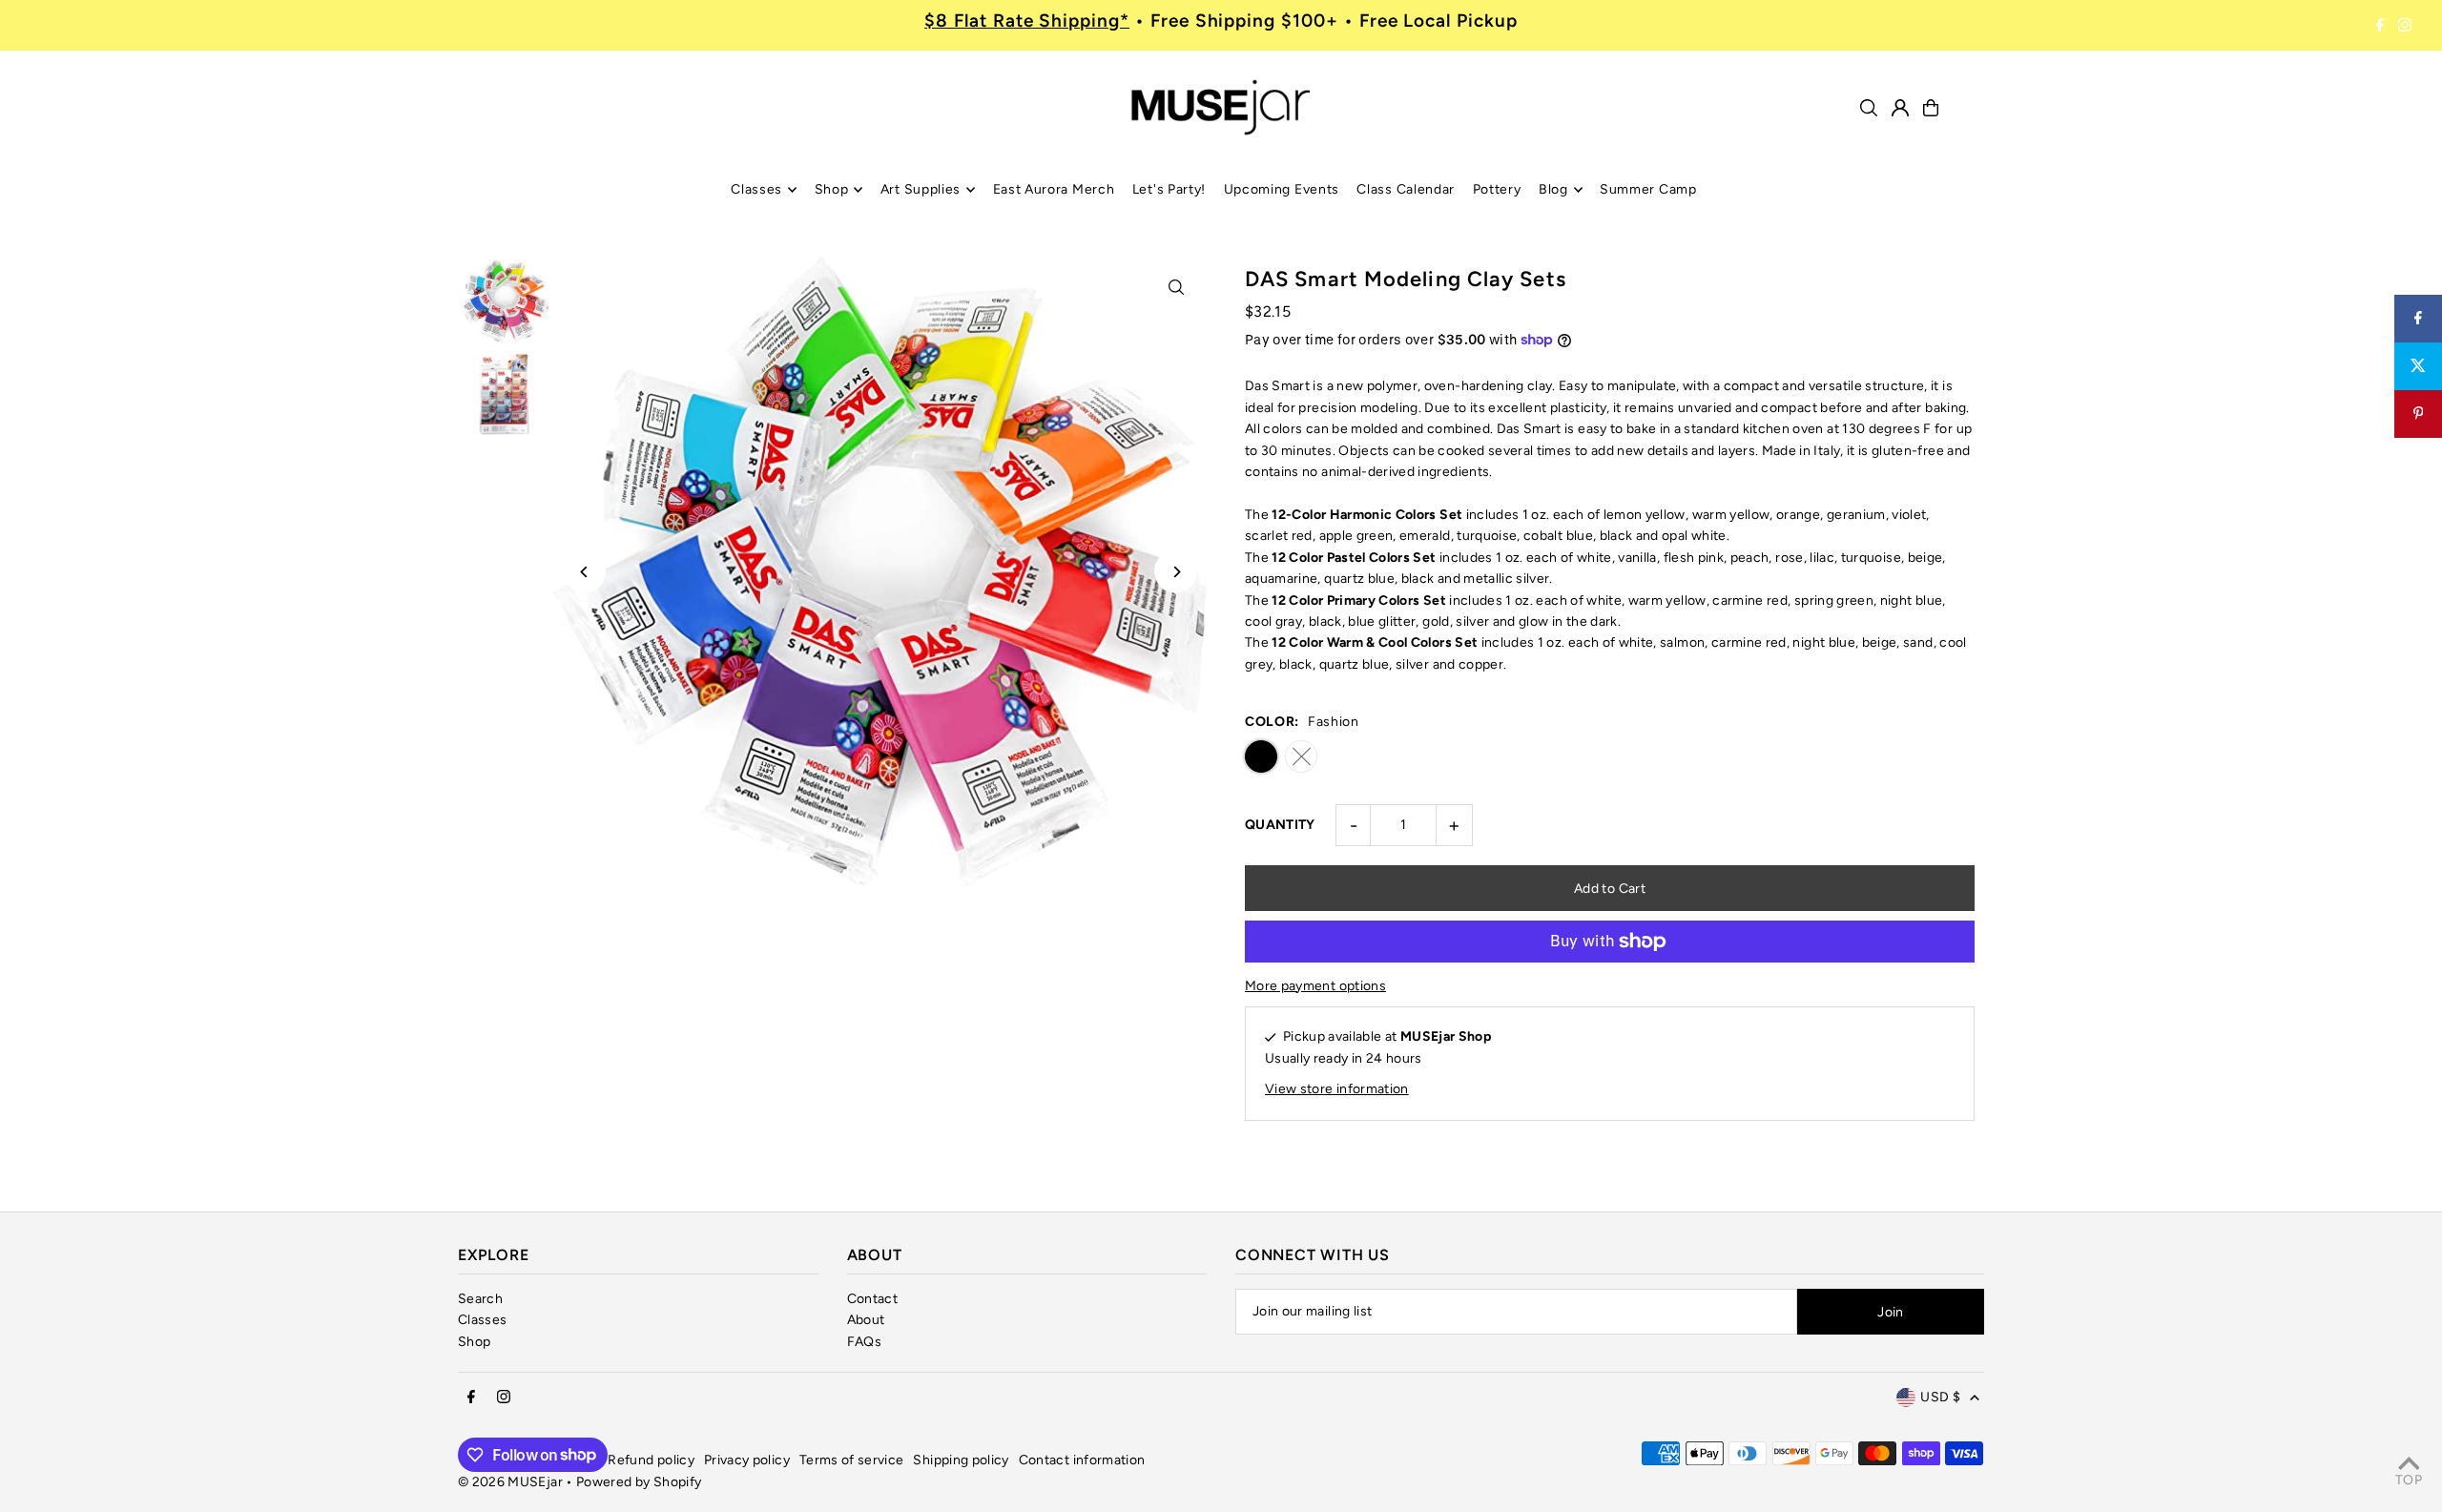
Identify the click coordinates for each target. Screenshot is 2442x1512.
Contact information (1082, 1460)
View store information (1337, 1089)
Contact (872, 1299)
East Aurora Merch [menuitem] (1054, 189)
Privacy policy (747, 1460)
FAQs (864, 1342)
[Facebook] (2380, 26)
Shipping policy (961, 1460)
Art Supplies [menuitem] (921, 189)
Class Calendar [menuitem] (1406, 189)
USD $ (1940, 1397)
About (866, 1320)
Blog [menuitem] (1553, 189)
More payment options (1315, 986)
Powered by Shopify (639, 1482)
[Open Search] (1869, 108)
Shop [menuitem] (832, 189)
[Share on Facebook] (2418, 319)
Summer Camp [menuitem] (1648, 189)
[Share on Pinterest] (2418, 414)
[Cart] (1931, 108)
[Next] (1176, 572)
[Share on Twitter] (2418, 366)
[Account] (1900, 108)
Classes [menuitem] (756, 189)
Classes (482, 1320)
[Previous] (584, 572)
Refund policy (651, 1460)
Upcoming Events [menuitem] (1282, 189)
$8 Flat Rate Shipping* (1027, 21)
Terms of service (852, 1460)
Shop (474, 1342)
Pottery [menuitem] (1497, 189)
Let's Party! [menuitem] (1169, 189)
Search (480, 1299)
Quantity (1280, 825)
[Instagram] (2405, 26)
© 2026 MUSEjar (510, 1482)
